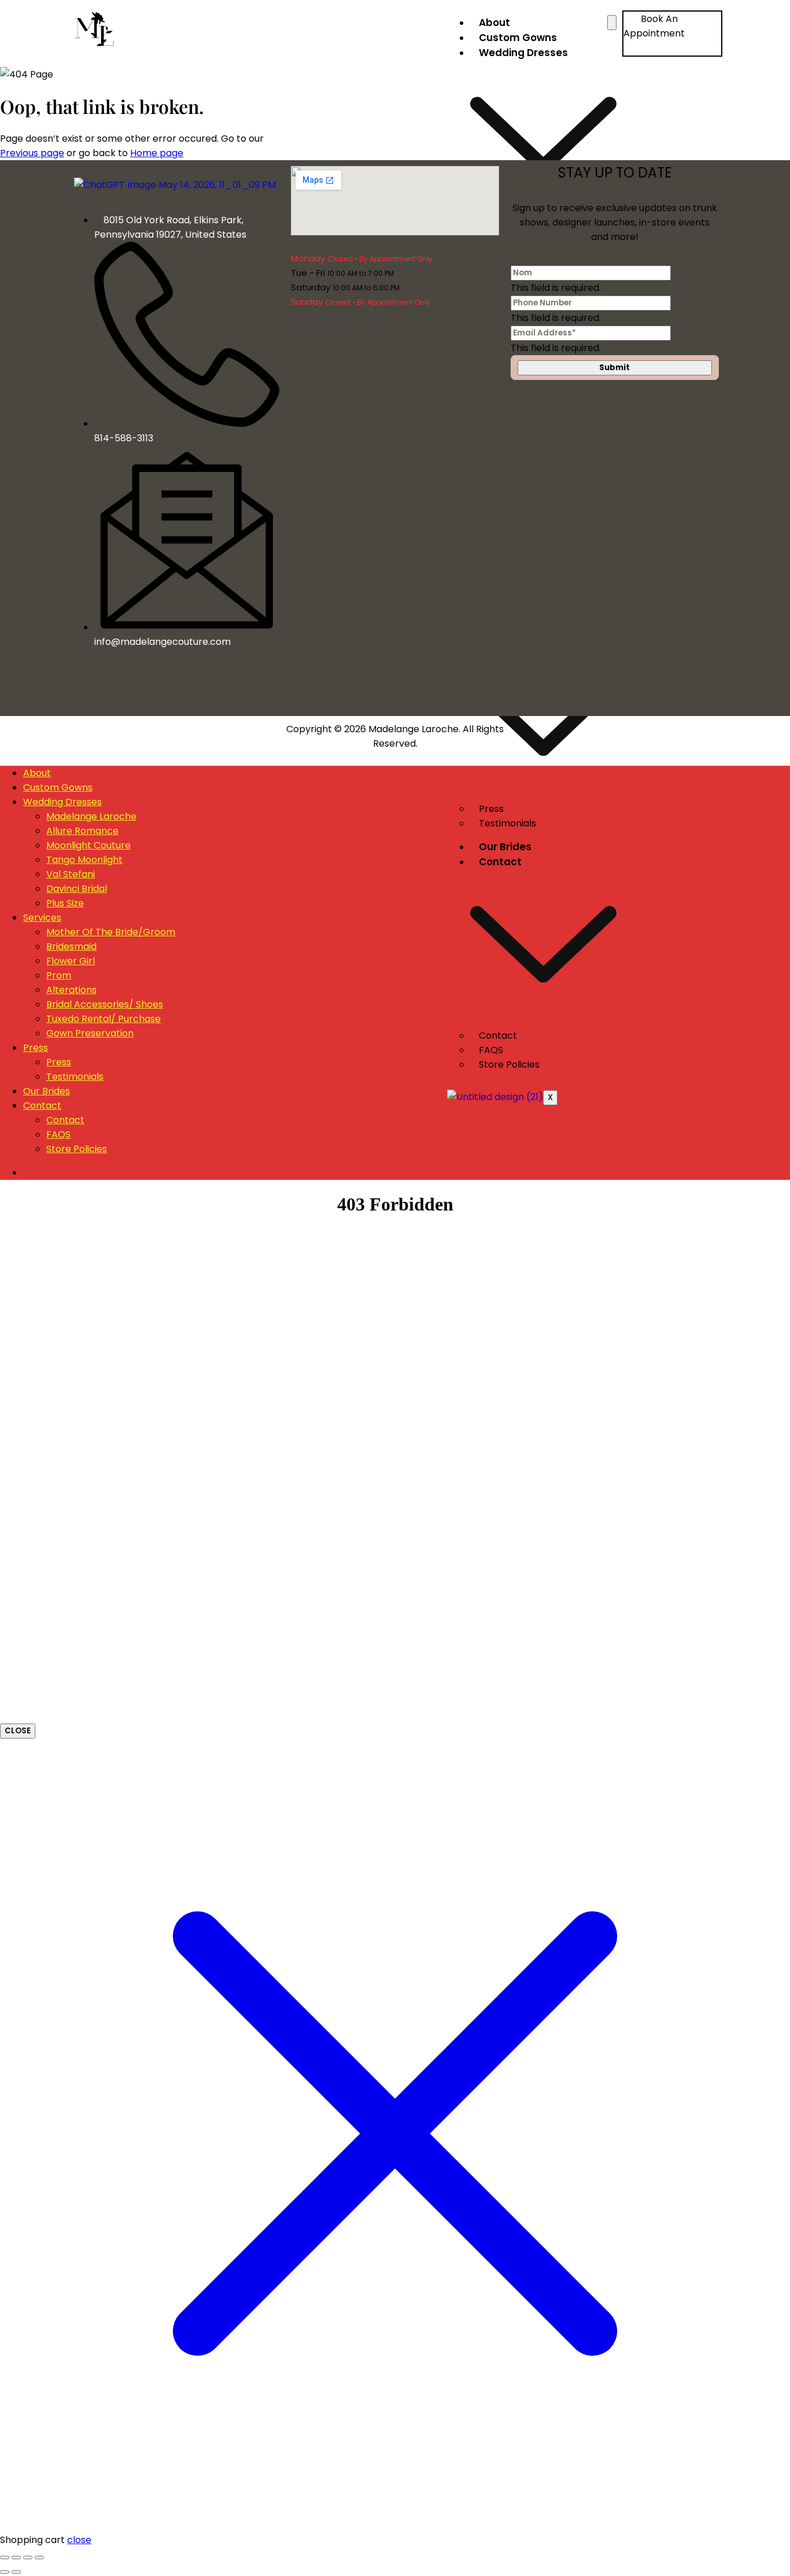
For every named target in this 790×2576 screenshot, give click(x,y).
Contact (42, 1106)
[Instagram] (179, 690)
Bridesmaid (71, 946)
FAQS (58, 1134)
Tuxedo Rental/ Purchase (104, 1019)
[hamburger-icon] (612, 23)
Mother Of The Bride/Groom (111, 932)
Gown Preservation (90, 1033)
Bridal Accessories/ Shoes (105, 1004)
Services (42, 918)
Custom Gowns (518, 38)
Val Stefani (71, 874)
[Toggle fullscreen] (16, 2557)
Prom (59, 975)
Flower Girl (71, 961)
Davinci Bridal (77, 889)
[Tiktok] (202, 690)
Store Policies (509, 1064)
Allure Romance (82, 831)
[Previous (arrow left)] (5, 2572)
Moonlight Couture (88, 845)
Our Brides (505, 847)
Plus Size (65, 903)
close (79, 2540)
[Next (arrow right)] (16, 2572)
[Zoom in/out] (5, 2557)
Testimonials (507, 823)
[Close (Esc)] (39, 2557)
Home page (157, 153)
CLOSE (18, 1731)
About (494, 23)
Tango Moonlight (84, 860)
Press (36, 1048)
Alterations (71, 990)
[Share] (28, 2557)
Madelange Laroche (91, 816)
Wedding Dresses (62, 802)
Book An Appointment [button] (654, 26)
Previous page (32, 153)
